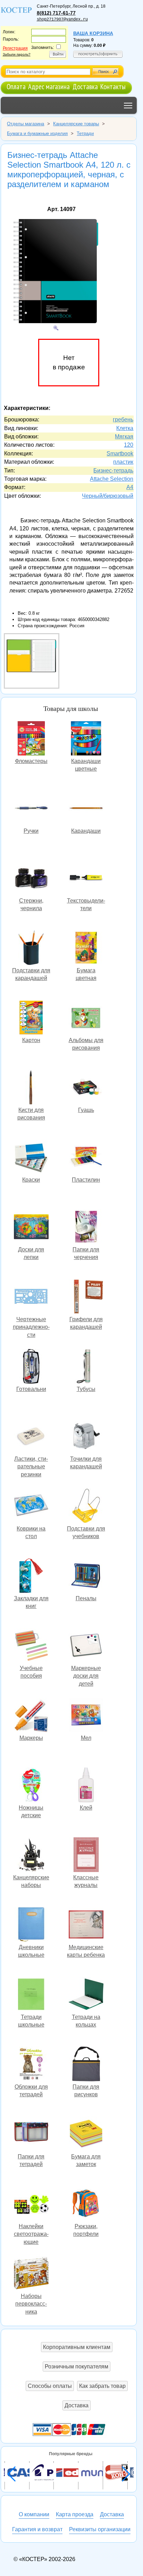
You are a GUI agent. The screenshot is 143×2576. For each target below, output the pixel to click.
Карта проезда (75, 2514)
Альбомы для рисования (86, 1018)
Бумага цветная (86, 949)
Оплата (16, 87)
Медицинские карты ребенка (86, 1925)
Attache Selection (112, 479)
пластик (123, 462)
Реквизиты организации (100, 2529)
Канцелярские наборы (31, 1856)
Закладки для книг (31, 1576)
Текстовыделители (86, 879)
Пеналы (86, 1576)
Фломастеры (31, 739)
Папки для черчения (86, 1228)
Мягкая (124, 437)
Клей (86, 1786)
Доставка (85, 87)
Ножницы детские (31, 1786)
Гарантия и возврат (37, 2529)
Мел (86, 1716)
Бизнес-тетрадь (113, 471)
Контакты (113, 87)
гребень (123, 419)
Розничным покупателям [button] (77, 2367)
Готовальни (31, 1367)
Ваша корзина (93, 33)
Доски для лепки (31, 1228)
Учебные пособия (31, 1646)
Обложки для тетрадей (31, 2065)
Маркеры (31, 1716)
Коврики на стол (31, 1507)
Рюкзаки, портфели (86, 2204)
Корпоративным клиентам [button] (77, 2347)
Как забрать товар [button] (102, 2386)
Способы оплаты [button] (50, 2386)
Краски (31, 1158)
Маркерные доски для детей (86, 1646)
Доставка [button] (77, 2405)
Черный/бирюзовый (108, 496)
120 (129, 445)
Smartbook (120, 454)
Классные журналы (86, 1856)
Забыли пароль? (17, 54)
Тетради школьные (31, 1995)
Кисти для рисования (31, 1088)
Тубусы (86, 1367)
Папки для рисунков (86, 2065)
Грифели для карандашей (86, 1297)
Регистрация (15, 48)
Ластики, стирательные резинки (31, 1437)
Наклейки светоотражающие (31, 2204)
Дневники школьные (31, 1925)
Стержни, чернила (31, 879)
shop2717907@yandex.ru (62, 19)
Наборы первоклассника (31, 2274)
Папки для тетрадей (31, 2135)
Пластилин (86, 1158)
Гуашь (86, 1088)
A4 (130, 487)
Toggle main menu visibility (128, 105)
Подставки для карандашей (31, 949)
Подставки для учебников (86, 1507)
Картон (31, 1018)
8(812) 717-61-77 (56, 13)
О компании (34, 2514)
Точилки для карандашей (86, 1437)
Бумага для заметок (86, 2135)
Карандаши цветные (86, 739)
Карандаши (86, 809)
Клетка (125, 428)
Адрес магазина (49, 87)
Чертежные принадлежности (31, 1297)
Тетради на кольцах (86, 1995)
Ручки (31, 809)
